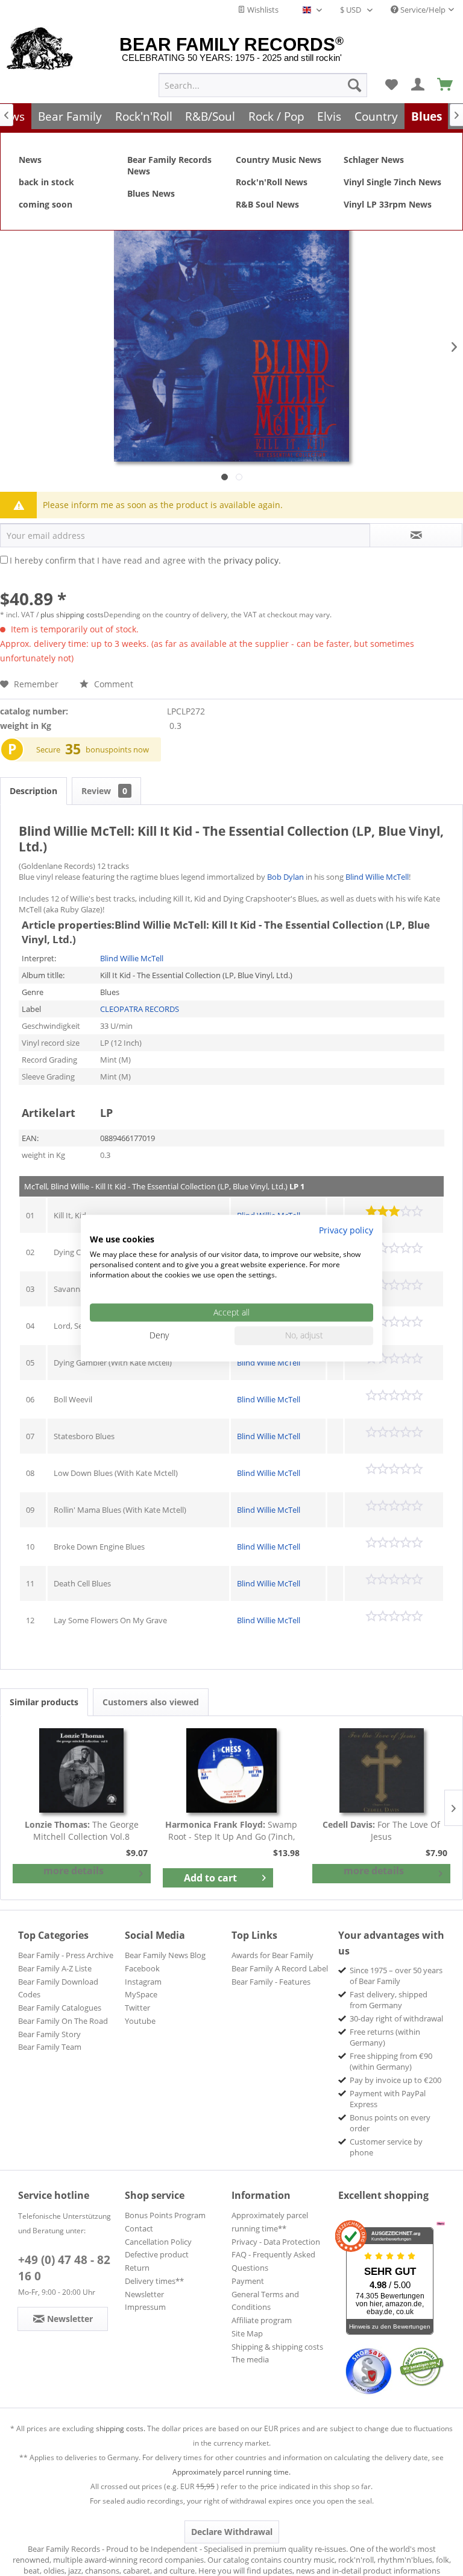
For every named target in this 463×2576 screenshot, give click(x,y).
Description (33, 791)
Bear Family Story (49, 2034)
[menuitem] (263, 85)
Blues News (151, 193)
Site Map (247, 2333)
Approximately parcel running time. (231, 2472)
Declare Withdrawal (232, 2532)
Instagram (143, 1982)
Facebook (142, 1968)
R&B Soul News (267, 204)
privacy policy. (252, 560)
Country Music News (279, 160)
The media (250, 2359)
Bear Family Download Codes (58, 1988)
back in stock (46, 182)
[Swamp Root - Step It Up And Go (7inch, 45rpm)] (232, 1770)
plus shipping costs (72, 615)
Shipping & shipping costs (277, 2347)
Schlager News (374, 160)
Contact (139, 2228)
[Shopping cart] (446, 85)
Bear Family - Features (271, 1982)
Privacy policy (346, 1230)
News (30, 160)
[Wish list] (391, 85)
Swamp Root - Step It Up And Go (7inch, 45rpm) (231, 1831)
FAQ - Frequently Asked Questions (273, 2261)
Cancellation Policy (158, 2242)
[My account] (418, 85)
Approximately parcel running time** (270, 2222)
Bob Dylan (285, 877)
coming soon (46, 204)
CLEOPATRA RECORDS (140, 1009)
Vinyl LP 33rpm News (388, 204)
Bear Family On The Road (63, 2021)
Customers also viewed (151, 1702)
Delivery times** (154, 2281)
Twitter (137, 2008)
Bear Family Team (50, 2047)
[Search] (354, 85)
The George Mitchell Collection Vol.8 (82, 1830)
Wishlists (262, 10)
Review (104, 791)
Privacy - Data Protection (276, 2242)
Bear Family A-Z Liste (55, 1968)
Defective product (157, 2254)
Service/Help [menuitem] (422, 10)
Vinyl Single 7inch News (392, 182)
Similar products (44, 1702)
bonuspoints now (117, 749)
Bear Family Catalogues (60, 2008)
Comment (112, 684)
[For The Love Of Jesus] (381, 1770)
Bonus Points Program (165, 2215)
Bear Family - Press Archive (66, 1955)
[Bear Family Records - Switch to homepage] (40, 49)
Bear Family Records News (169, 165)
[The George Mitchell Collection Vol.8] (82, 1770)
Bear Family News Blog (165, 1955)
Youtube (140, 2021)
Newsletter (144, 2294)
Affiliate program (262, 2320)
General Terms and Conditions (265, 2301)
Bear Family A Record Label (280, 1968)
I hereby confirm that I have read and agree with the (145, 560)
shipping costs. (121, 2428)
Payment (248, 2281)
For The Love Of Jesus (381, 1830)
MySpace (141, 1994)
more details (74, 1871)
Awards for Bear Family (272, 1955)
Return (137, 2268)
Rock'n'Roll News (272, 182)
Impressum (145, 2307)
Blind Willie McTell (377, 877)
